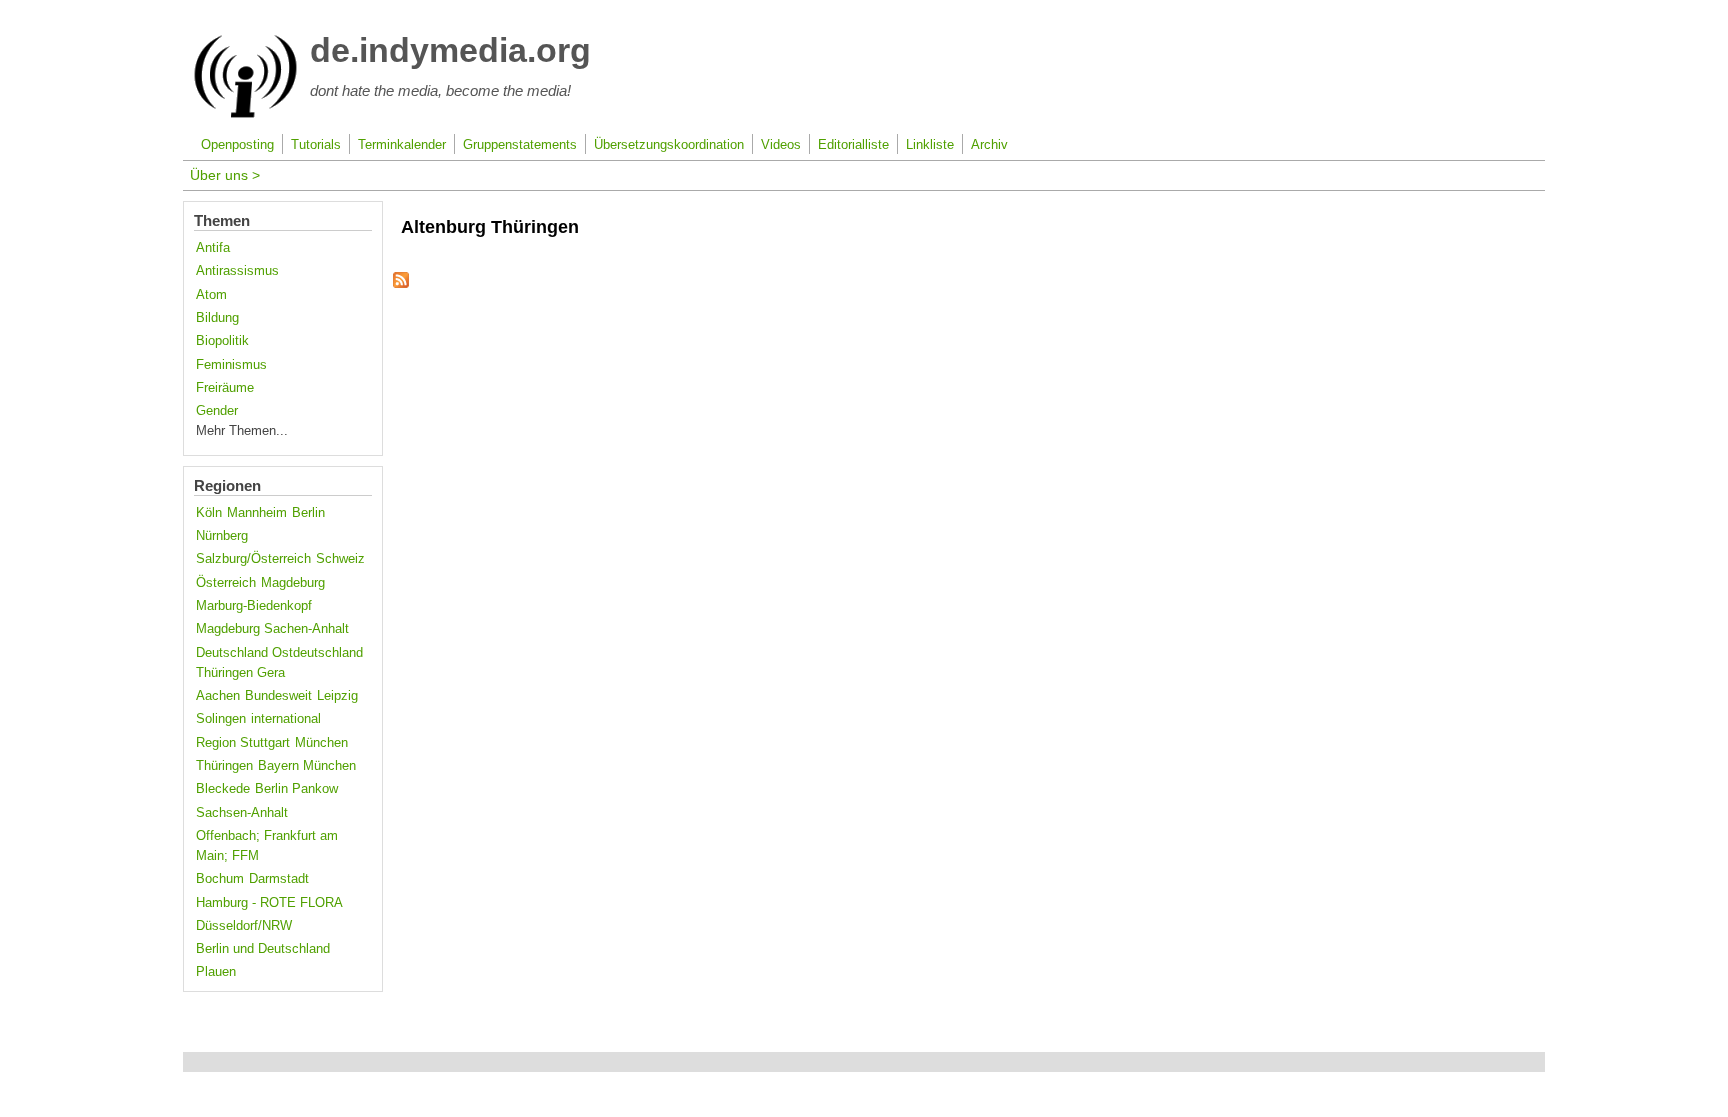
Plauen (216, 972)
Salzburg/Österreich (253, 559)
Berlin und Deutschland (263, 949)
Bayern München (307, 766)
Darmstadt (279, 879)
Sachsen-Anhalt (242, 813)
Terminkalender (402, 145)
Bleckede (223, 789)
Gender (217, 411)
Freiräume (225, 388)
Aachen (218, 696)
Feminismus (231, 365)
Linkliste (930, 145)
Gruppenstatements (520, 145)
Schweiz (340, 559)
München (321, 743)
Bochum (220, 879)
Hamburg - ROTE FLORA (269, 903)
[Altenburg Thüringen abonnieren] (401, 283)
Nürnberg (222, 536)
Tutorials (316, 145)
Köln (209, 513)
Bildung (217, 318)
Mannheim (257, 513)
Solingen (221, 719)
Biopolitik (222, 341)
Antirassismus (237, 271)
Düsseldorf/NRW (244, 926)
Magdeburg (293, 583)
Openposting (237, 145)
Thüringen (224, 766)
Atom (211, 295)
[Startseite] (245, 114)
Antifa (213, 248)
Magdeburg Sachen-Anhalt (272, 629)
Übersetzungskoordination (669, 145)
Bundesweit (278, 696)
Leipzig (337, 696)
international (286, 719)
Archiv (989, 145)
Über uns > (225, 175)
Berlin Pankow (296, 789)
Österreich (226, 583)
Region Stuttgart (243, 743)
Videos (781, 145)
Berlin (308, 513)
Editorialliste (853, 145)
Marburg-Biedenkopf (254, 606)
